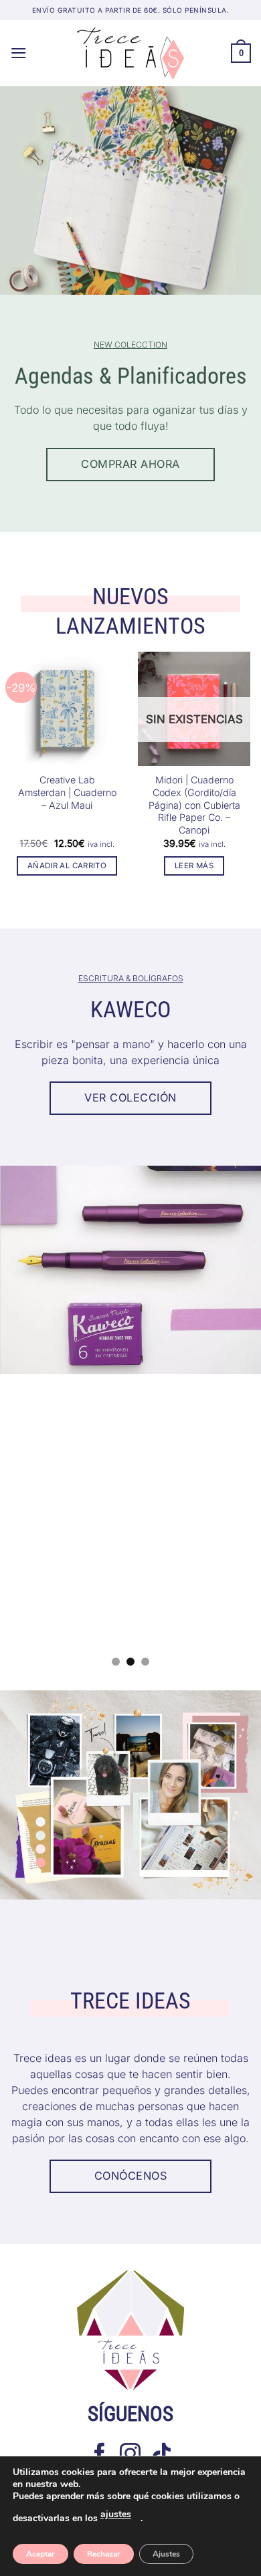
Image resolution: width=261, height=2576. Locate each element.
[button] (19, 53)
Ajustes (166, 2554)
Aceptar (40, 2554)
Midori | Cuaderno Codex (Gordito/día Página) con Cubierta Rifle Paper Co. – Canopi (194, 804)
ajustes (116, 2514)
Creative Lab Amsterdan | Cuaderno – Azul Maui (67, 792)
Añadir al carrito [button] (67, 866)
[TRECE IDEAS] (130, 53)
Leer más (194, 866)
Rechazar (104, 2554)
